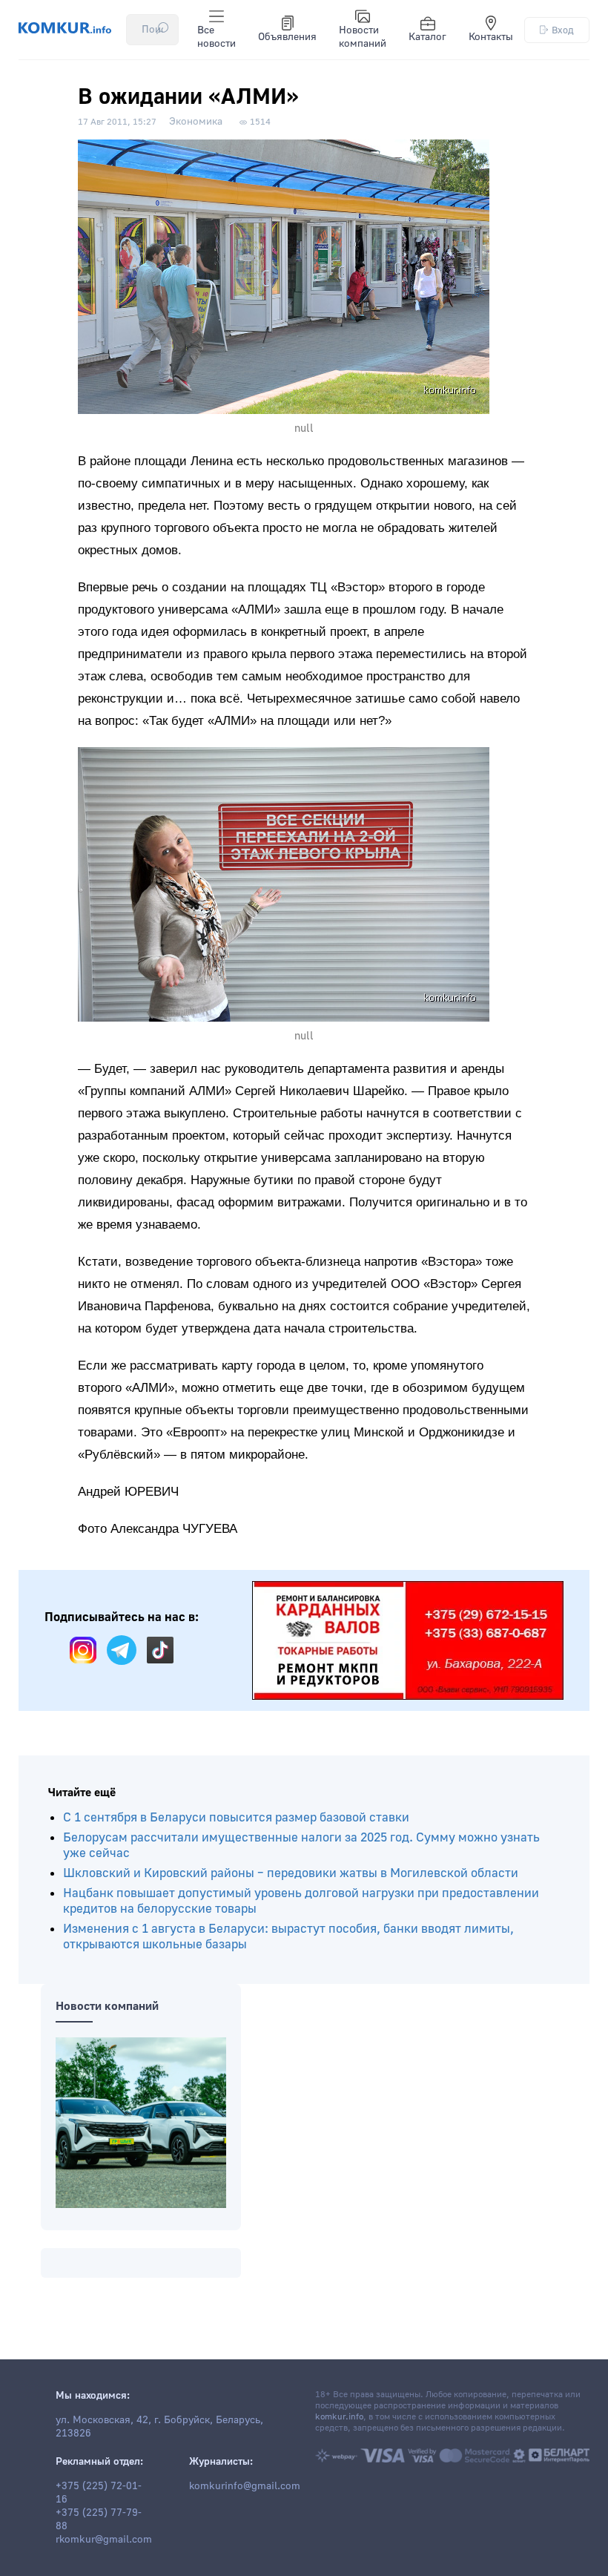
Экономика (196, 122)
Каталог (427, 37)
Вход (563, 30)
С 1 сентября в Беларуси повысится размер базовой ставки (236, 1817)
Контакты (491, 37)
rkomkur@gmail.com (104, 2540)
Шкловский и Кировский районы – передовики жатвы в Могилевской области (291, 1873)
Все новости (217, 37)
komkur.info (339, 2417)
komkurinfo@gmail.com (245, 2486)
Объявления (287, 37)
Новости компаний (363, 37)
